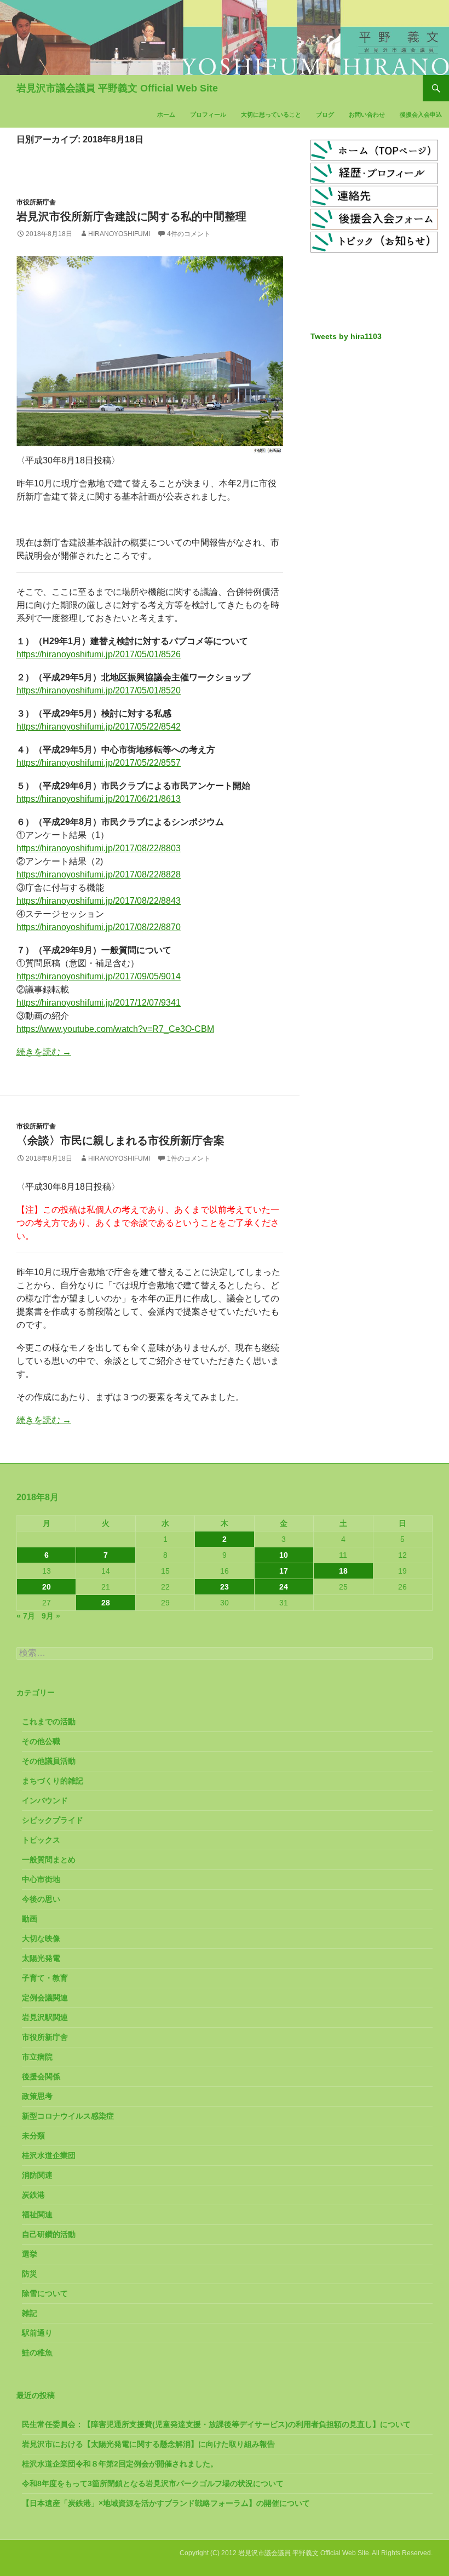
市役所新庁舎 (36, 202)
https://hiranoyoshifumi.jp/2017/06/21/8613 (99, 799)
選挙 (30, 2254)
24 (284, 1587)
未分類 (33, 2136)
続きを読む (44, 1052)
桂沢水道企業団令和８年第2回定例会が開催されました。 (120, 2464)
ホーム (166, 114)
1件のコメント (189, 1158)
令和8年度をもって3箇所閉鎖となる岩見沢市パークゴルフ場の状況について (153, 2483)
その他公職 (41, 1741)
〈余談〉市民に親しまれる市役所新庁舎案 (120, 1140)
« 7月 (26, 1616)
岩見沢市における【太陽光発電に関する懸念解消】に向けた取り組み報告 (148, 2444)
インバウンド (45, 1800)
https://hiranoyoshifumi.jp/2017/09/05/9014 (99, 976)
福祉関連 (37, 2214)
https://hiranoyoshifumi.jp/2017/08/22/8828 (99, 874)
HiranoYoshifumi (119, 234)
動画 (30, 1919)
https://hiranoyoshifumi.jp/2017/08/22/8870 (99, 927)
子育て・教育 (45, 1978)
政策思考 (37, 2096)
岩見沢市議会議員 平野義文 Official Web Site (117, 88)
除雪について (45, 2293)
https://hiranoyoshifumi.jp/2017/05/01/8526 (99, 654)
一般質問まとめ (49, 1860)
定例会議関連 (45, 1998)
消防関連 (37, 2175)
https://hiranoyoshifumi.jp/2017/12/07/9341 (99, 1003)
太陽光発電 (41, 1958)
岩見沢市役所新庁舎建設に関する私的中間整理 (131, 216)
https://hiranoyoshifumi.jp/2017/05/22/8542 (99, 727)
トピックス (41, 1840)
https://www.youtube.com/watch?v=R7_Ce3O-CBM (115, 1029)
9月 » (51, 1616)
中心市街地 (41, 1879)
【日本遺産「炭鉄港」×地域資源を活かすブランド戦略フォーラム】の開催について (166, 2503)
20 (47, 1587)
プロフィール (208, 114)
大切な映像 (41, 1938)
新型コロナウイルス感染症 (68, 2116)
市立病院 (37, 2057)
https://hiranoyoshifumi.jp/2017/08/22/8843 (99, 901)
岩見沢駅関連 (45, 2017)
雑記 (30, 2313)
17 (284, 1571)
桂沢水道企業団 (49, 2155)
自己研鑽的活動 (49, 2234)
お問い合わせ (367, 114)
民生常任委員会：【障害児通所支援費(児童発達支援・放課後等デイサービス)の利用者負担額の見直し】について (216, 2424)
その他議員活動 (49, 1761)
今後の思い (41, 1899)
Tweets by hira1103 (346, 336)
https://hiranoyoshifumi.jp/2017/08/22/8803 (99, 848)
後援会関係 (41, 2076)
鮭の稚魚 (37, 2353)
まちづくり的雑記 (53, 1781)
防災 (30, 2274)
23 (225, 1587)
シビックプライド (53, 1820)
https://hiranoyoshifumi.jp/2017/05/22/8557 (99, 763)
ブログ (325, 114)
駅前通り (37, 2333)
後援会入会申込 (421, 114)
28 (106, 1603)
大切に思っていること (271, 114)
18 (343, 1571)
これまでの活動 (49, 1722)
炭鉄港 (33, 2195)
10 (284, 1555)
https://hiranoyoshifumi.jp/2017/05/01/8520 (99, 690)
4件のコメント (189, 234)
